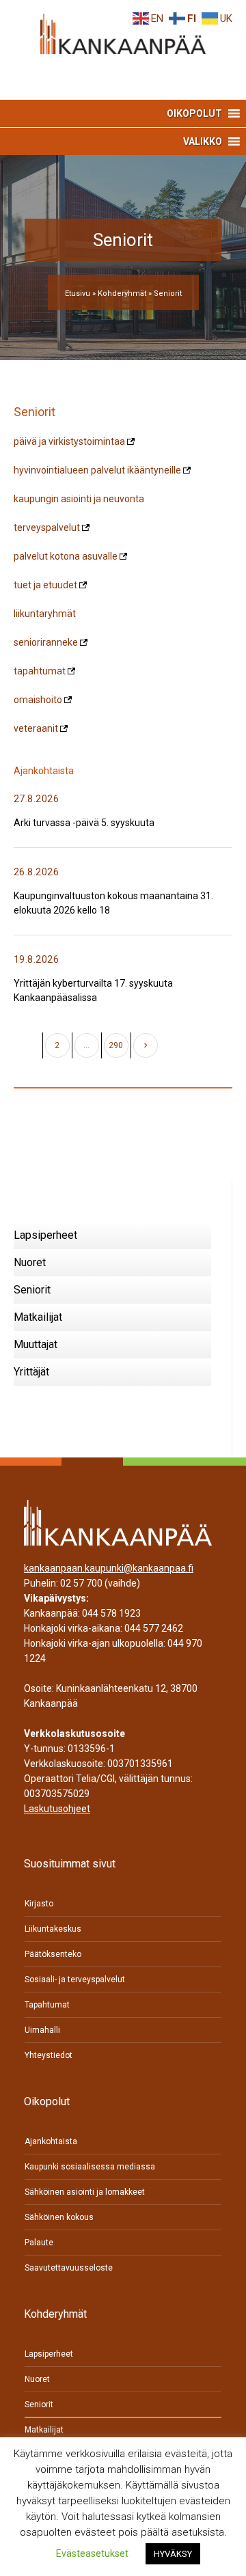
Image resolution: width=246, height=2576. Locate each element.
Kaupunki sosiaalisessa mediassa (90, 2167)
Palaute (39, 2243)
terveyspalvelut (47, 527)
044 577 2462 (154, 1628)
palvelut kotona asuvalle (66, 556)
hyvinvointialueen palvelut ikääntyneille (97, 470)
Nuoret (30, 1262)
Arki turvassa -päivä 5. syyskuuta (84, 823)
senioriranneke (46, 642)
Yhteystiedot (49, 2055)
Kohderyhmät (122, 293)
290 (116, 1045)
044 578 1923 (111, 1613)
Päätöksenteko (53, 1954)
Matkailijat (38, 1317)
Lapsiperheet (45, 1235)
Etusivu (78, 293)
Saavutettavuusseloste (69, 2268)
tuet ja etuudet (45, 585)
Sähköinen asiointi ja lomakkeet (85, 2192)
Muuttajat (36, 1344)
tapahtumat (40, 671)
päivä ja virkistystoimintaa (69, 441)
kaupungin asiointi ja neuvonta (79, 499)
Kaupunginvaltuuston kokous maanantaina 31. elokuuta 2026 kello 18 (113, 903)
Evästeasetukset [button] (92, 2553)
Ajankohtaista (51, 2141)
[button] (194, 113)
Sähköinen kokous (59, 2217)
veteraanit (36, 728)
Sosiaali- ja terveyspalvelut (75, 1979)
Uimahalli (42, 2030)
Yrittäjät (31, 1372)
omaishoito (38, 700)
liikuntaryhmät (45, 614)
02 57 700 (81, 1583)
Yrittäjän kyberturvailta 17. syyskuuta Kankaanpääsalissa (93, 990)
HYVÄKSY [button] (173, 2554)
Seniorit (32, 1290)
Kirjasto (39, 1904)
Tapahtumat (47, 2005)
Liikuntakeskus (53, 1929)
